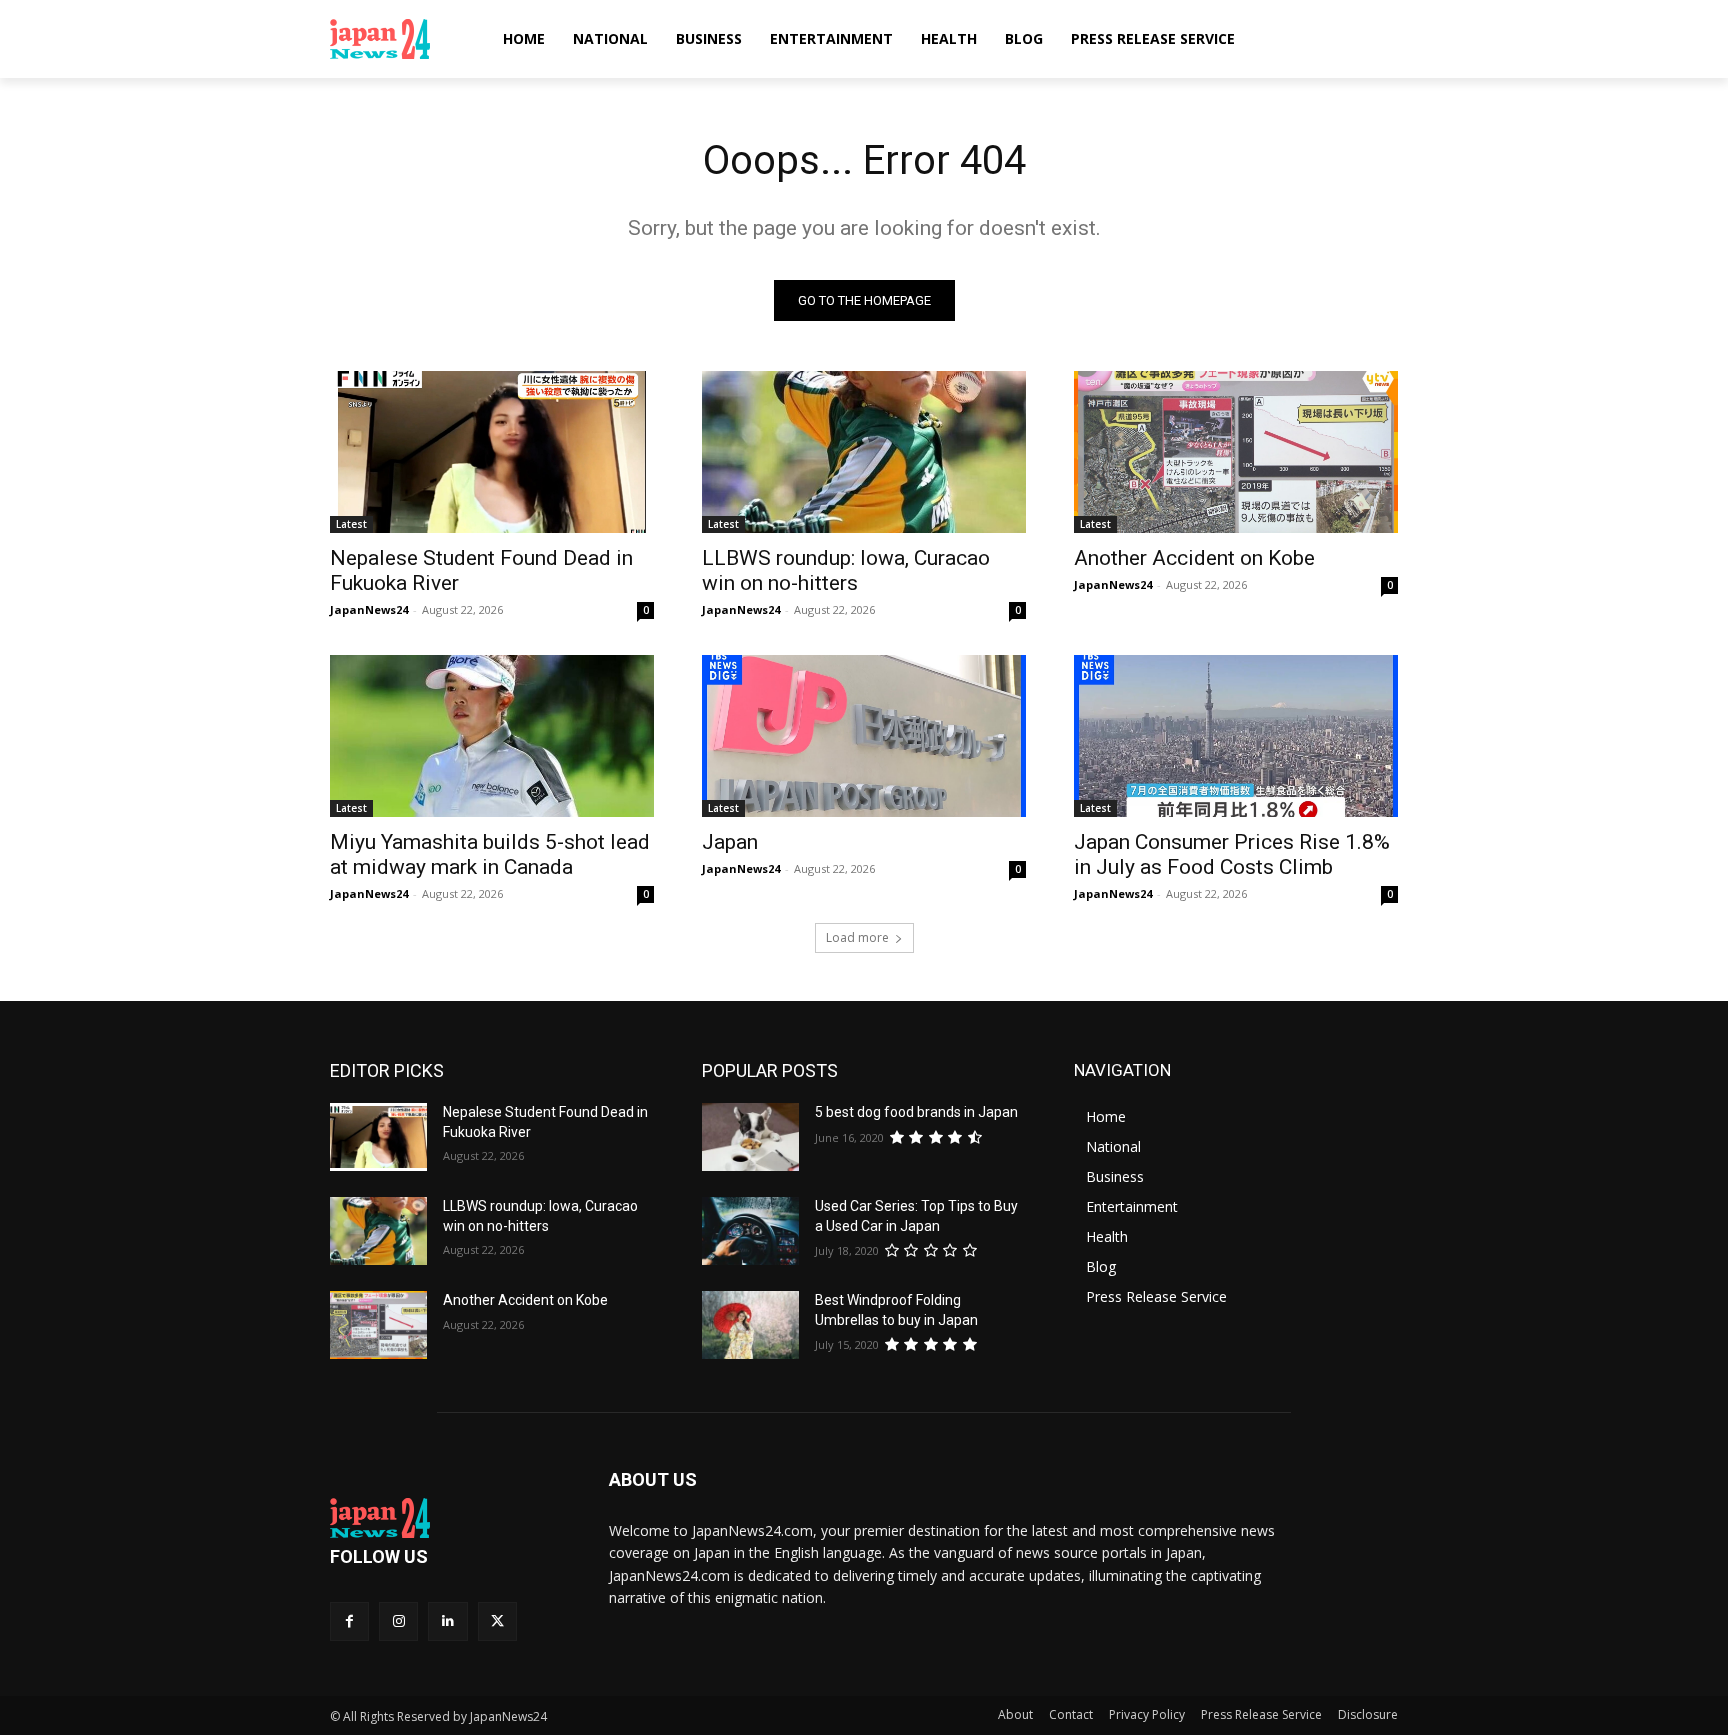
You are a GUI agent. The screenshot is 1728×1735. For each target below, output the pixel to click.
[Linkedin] (447, 1621)
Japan (730, 842)
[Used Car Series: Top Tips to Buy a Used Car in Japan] (750, 1231)
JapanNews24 (369, 609)
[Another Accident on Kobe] (1236, 452)
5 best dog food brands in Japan (916, 1112)
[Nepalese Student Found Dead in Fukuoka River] (492, 452)
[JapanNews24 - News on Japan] (445, 1518)
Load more (857, 937)
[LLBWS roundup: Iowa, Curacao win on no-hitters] (864, 452)
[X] (497, 1621)
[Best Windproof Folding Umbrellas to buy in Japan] (750, 1325)
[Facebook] (349, 1621)
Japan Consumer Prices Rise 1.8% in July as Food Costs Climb (1232, 854)
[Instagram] (398, 1621)
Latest (351, 524)
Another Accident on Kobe (1194, 558)
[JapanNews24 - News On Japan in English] (399, 39)
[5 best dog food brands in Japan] (750, 1137)
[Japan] (864, 736)
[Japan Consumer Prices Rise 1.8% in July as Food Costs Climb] (1236, 736)
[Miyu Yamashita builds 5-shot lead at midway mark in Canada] (492, 736)
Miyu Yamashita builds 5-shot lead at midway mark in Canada (490, 854)
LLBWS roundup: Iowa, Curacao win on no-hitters (846, 570)
